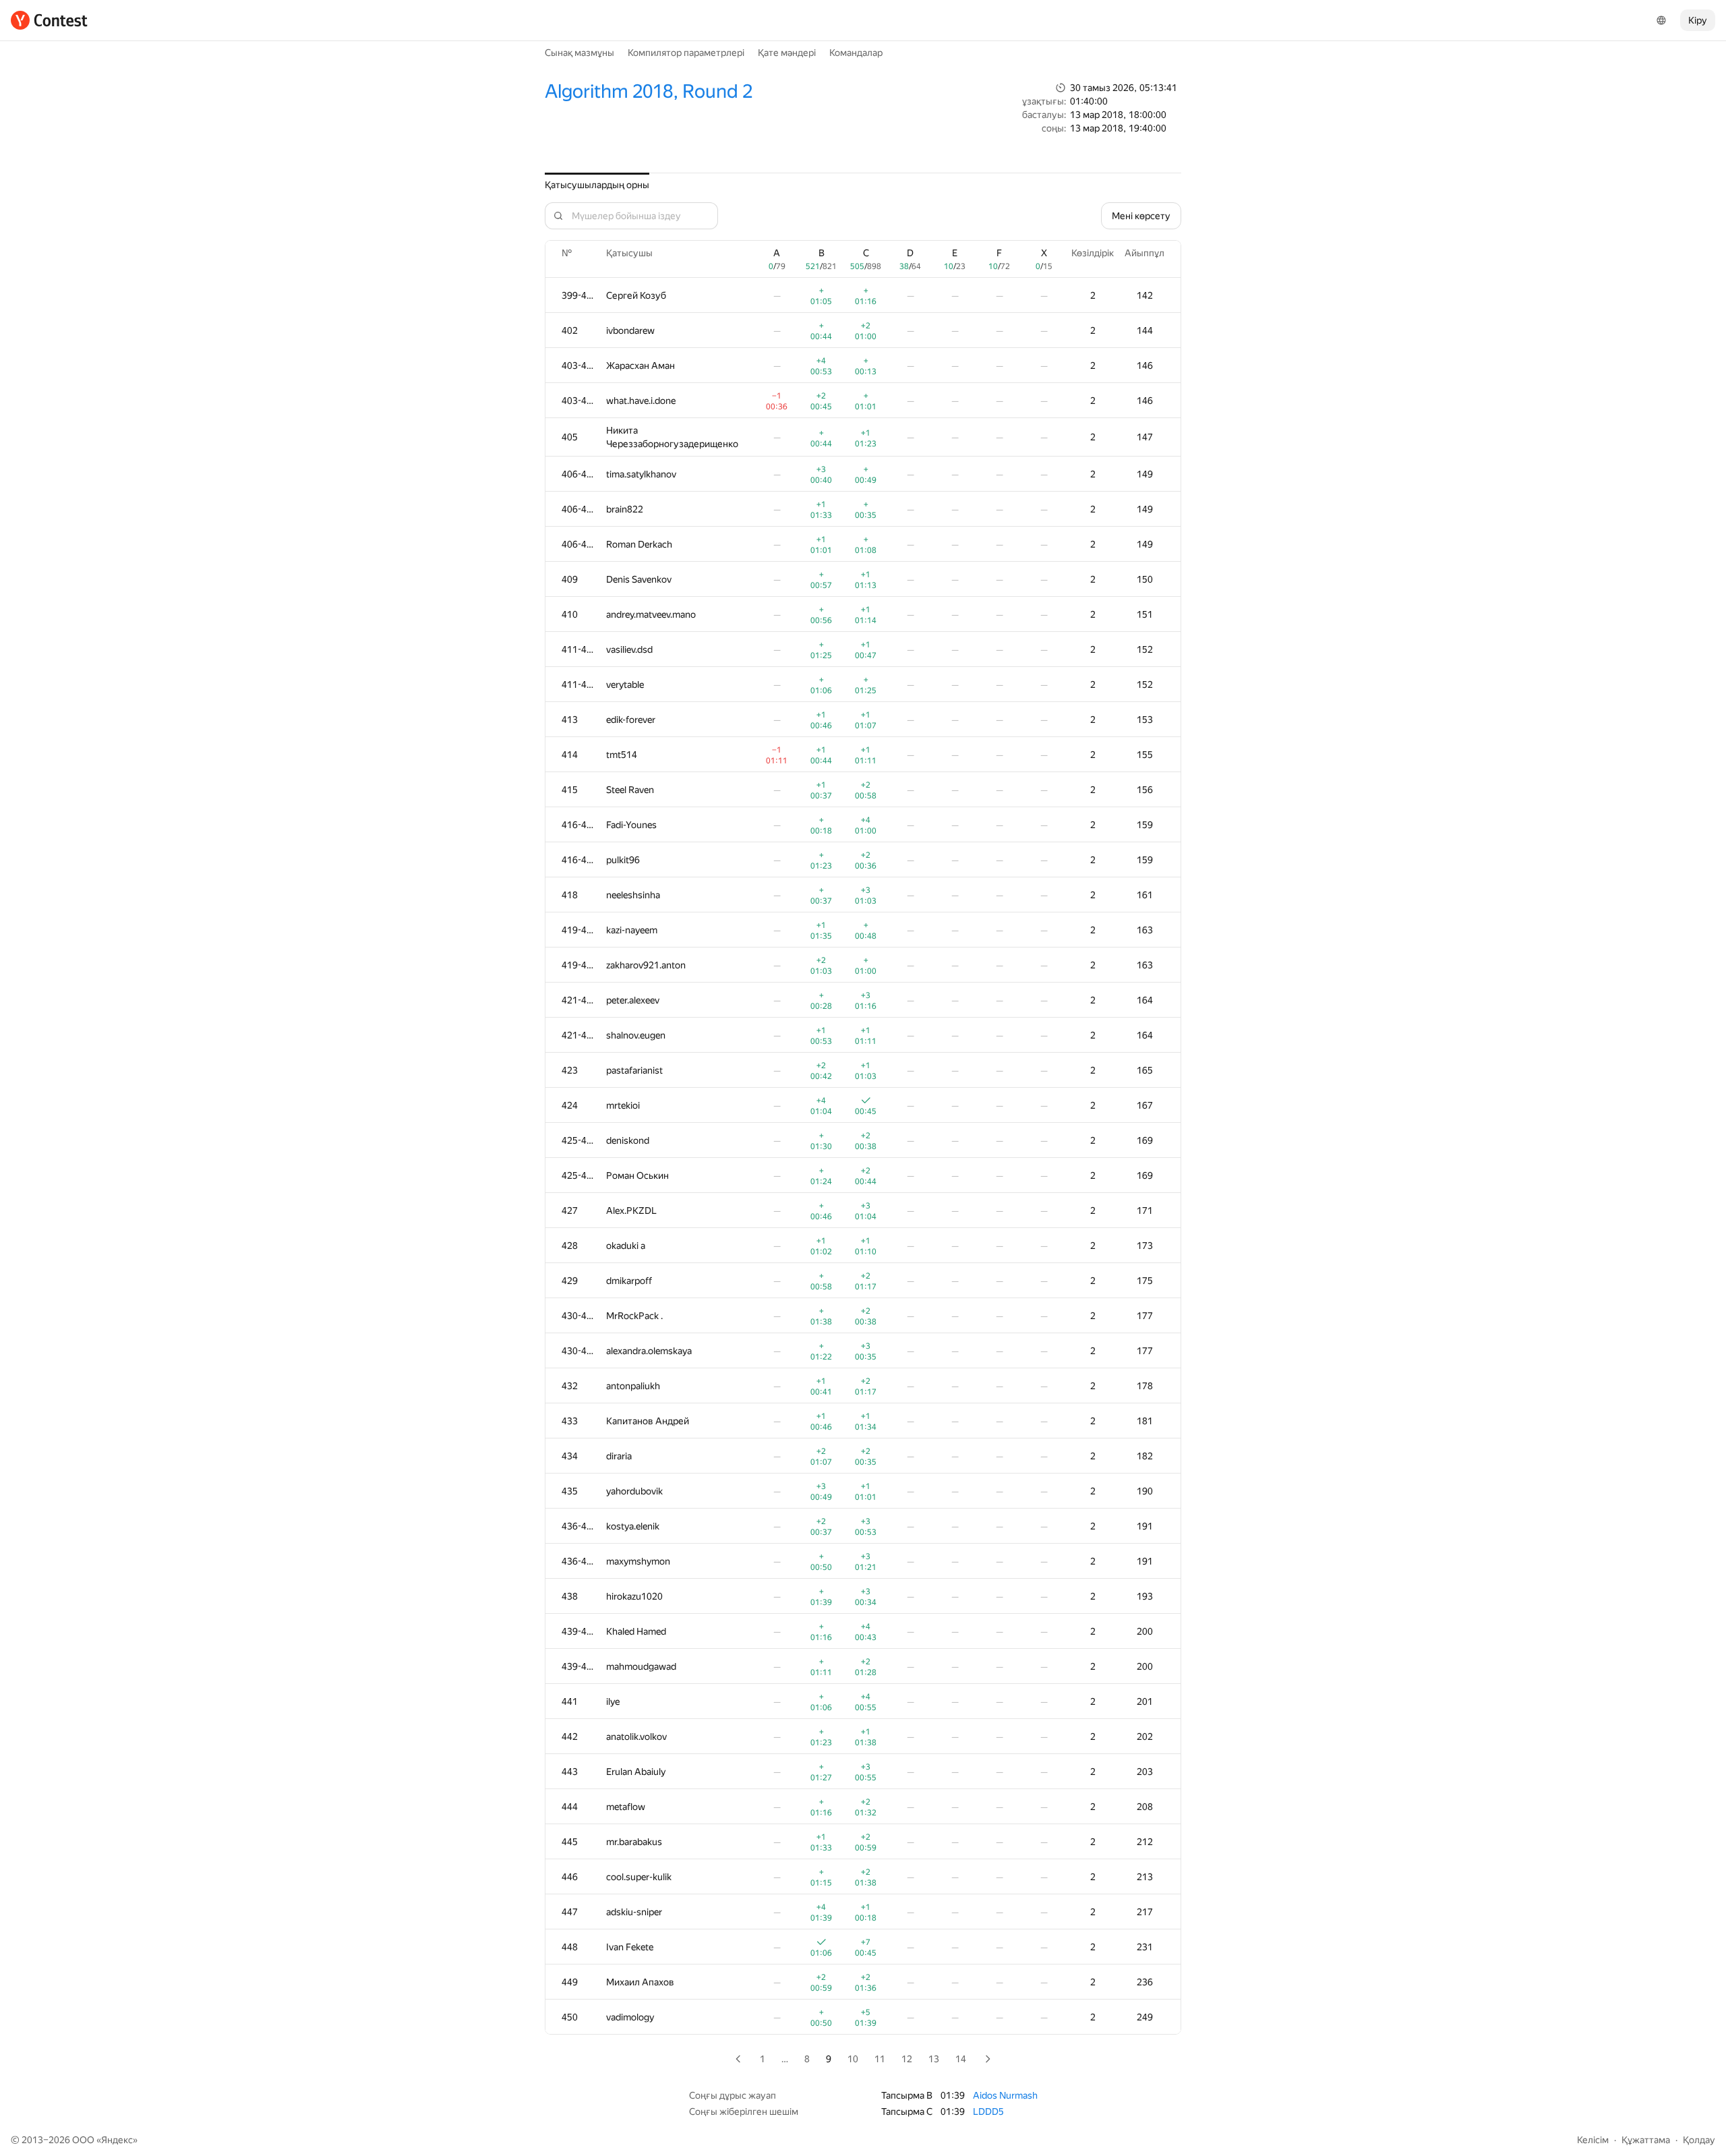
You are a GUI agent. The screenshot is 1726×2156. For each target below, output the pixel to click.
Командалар (856, 53)
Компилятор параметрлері (686, 53)
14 (961, 2059)
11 (880, 2059)
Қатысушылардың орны (597, 185)
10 (853, 2059)
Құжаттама (1646, 2140)
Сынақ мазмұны (579, 53)
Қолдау (1699, 2140)
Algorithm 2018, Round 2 (649, 91)
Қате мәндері (787, 53)
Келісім (1593, 2140)
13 (934, 2059)
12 (907, 2059)
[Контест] (49, 20)
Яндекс (117, 2140)
